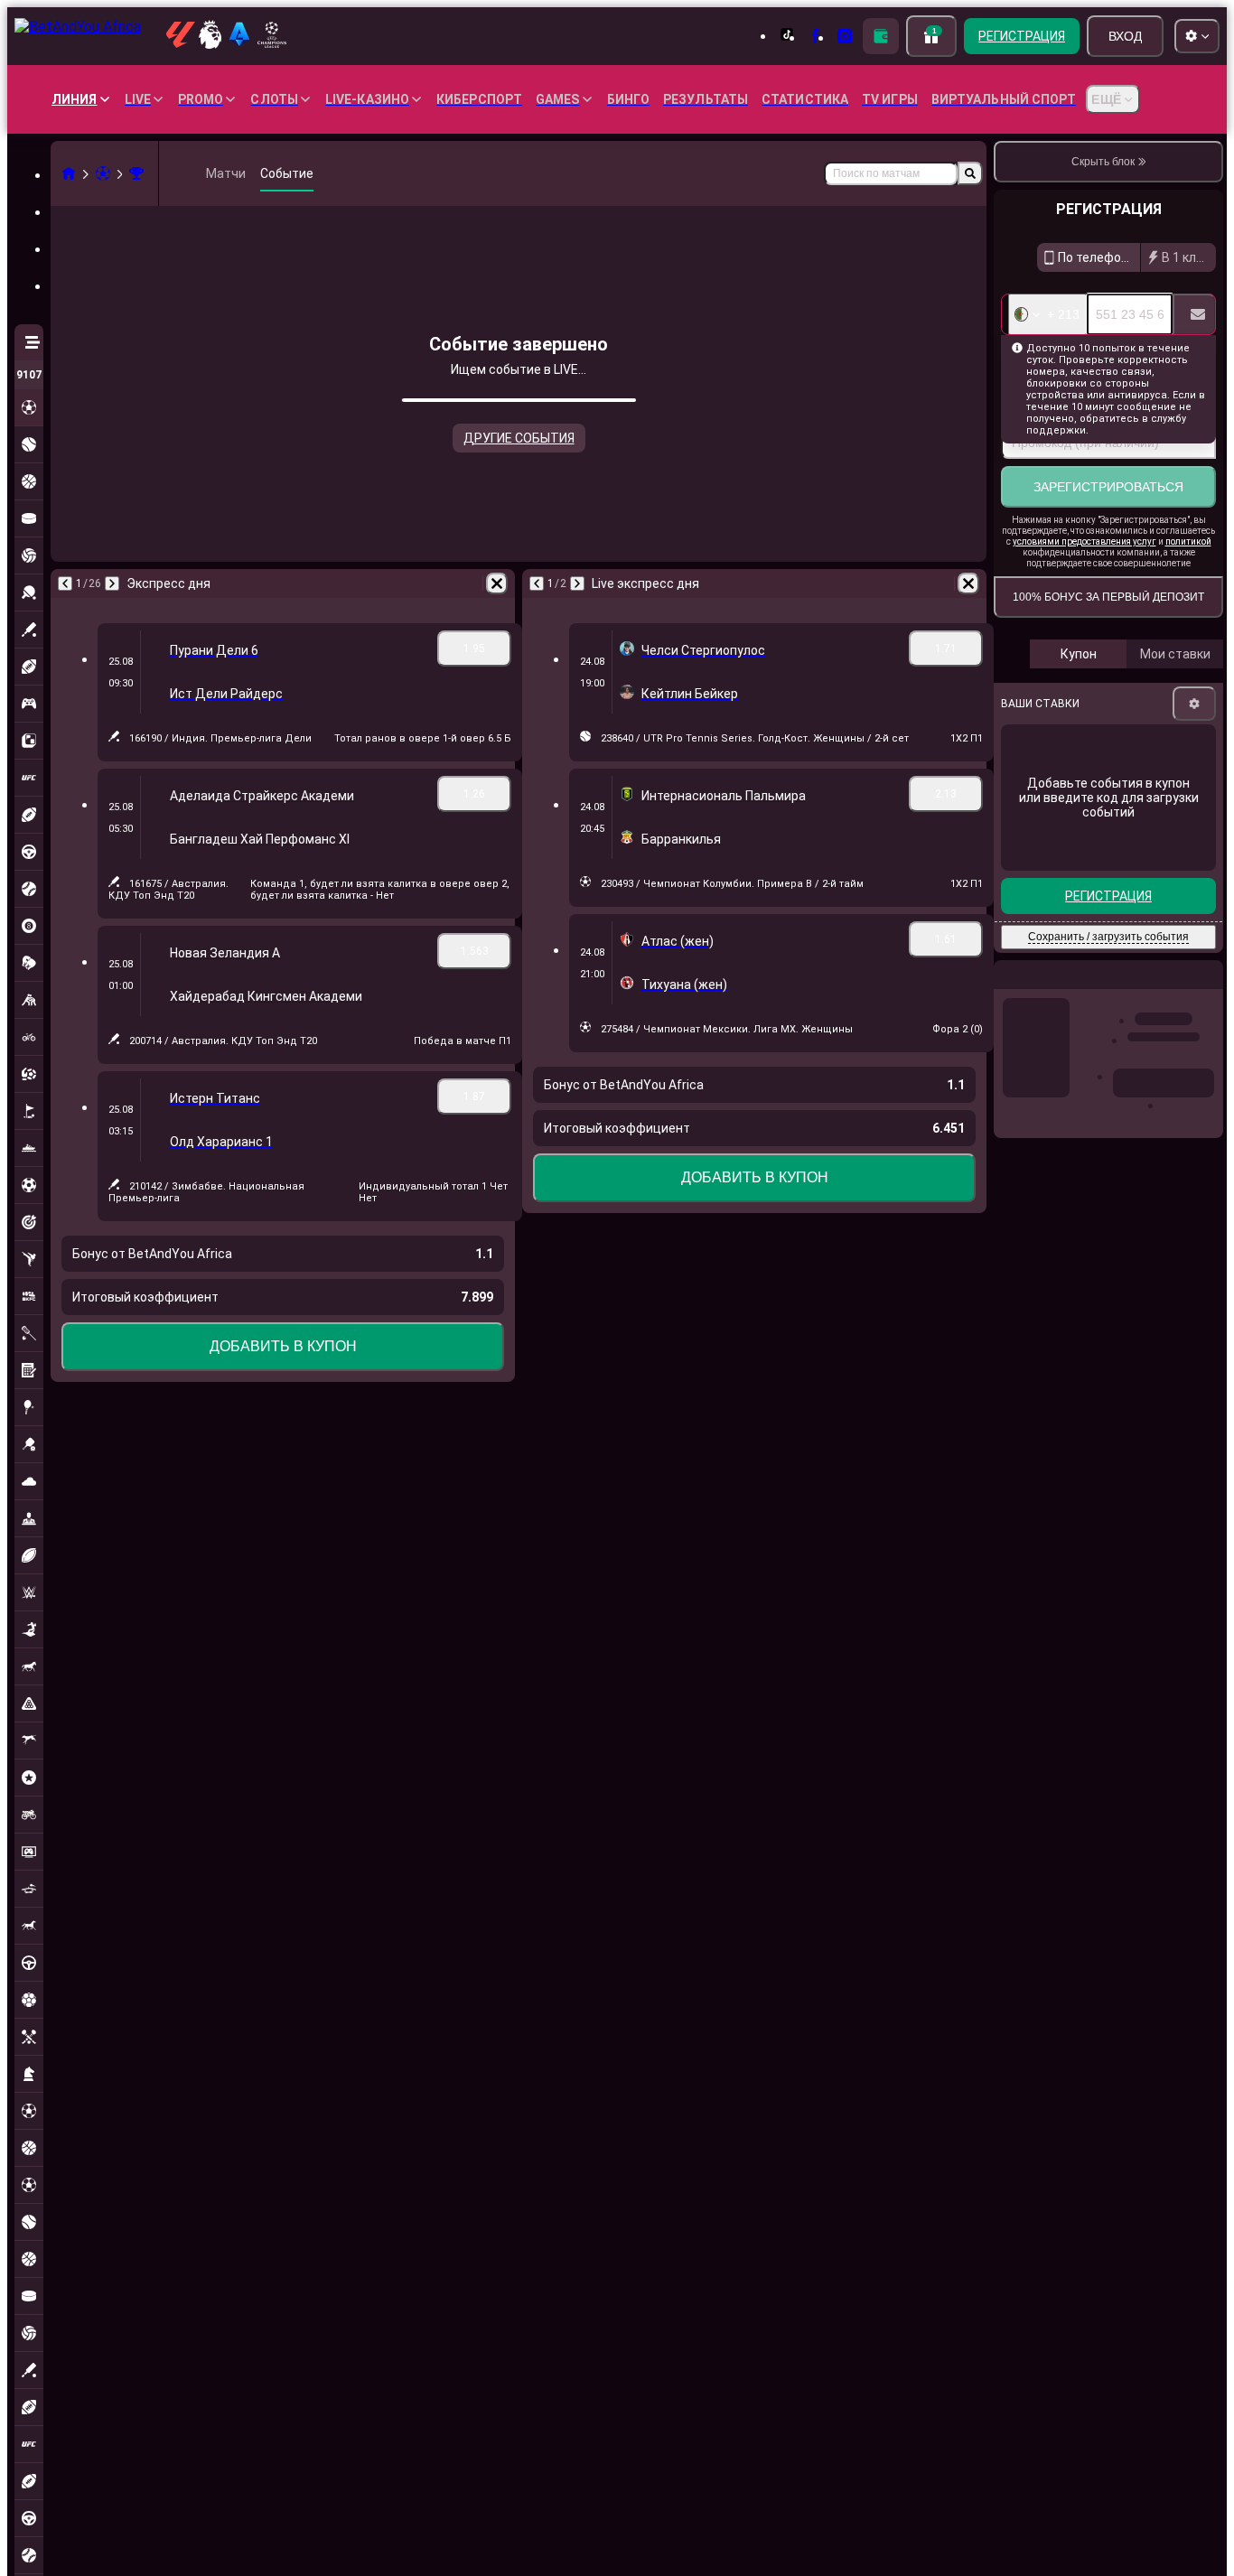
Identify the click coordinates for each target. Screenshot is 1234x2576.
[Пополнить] (881, 36)
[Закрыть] (1209, 989)
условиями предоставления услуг (1084, 541)
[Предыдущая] (65, 583)
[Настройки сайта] (1197, 36)
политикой (1188, 541)
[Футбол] (103, 173)
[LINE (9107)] (69, 173)
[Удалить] (497, 583)
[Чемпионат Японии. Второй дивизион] (136, 173)
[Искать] (970, 173)
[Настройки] (1194, 704)
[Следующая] (112, 583)
